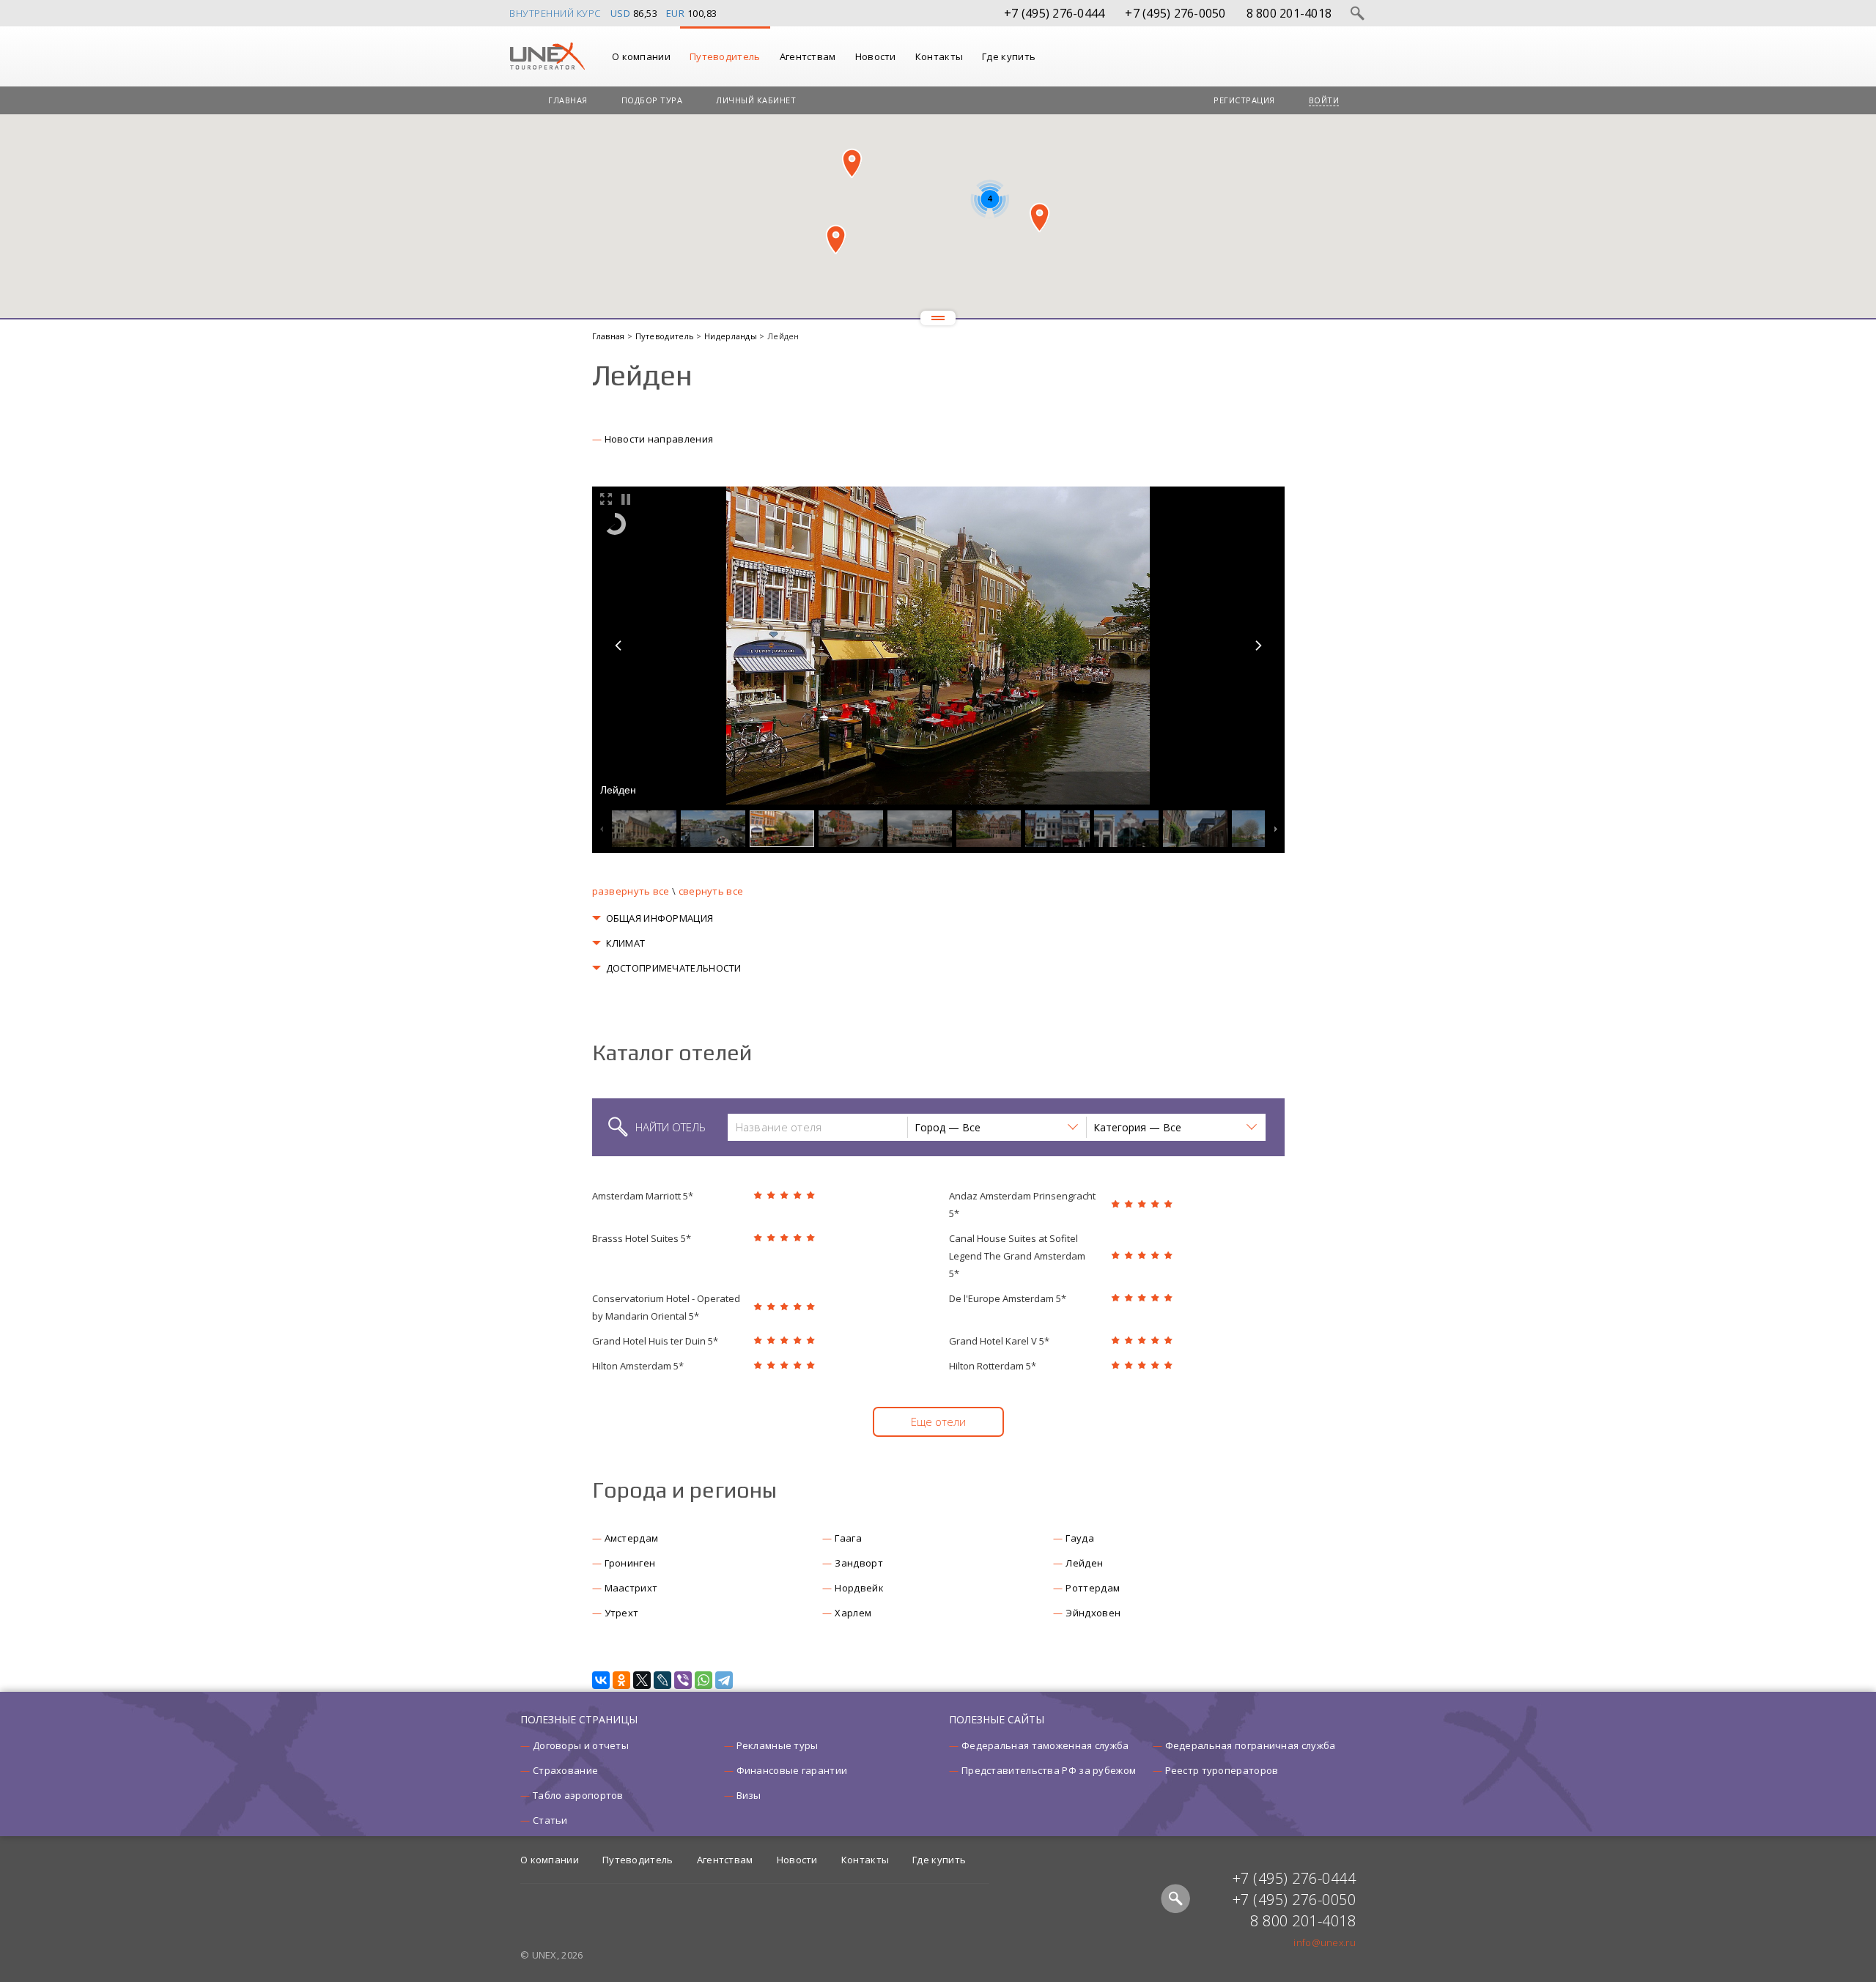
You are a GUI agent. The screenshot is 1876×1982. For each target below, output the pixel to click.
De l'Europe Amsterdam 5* (1008, 1298)
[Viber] (683, 1680)
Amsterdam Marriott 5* (643, 1196)
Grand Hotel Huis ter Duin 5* (655, 1341)
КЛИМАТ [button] (626, 943)
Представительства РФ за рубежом (1049, 1770)
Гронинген (630, 1563)
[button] (852, 163)
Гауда (1080, 1538)
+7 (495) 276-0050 (1175, 13)
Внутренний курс (555, 13)
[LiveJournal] (662, 1680)
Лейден (1084, 1563)
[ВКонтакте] (601, 1680)
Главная (568, 100)
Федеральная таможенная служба (1045, 1745)
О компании (641, 56)
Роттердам (1093, 1588)
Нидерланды (732, 336)
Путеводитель (725, 56)
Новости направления (659, 439)
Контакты (939, 56)
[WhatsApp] (703, 1680)
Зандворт (858, 1563)
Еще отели (938, 1421)
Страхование (565, 1770)
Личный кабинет (756, 100)
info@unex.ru (1325, 1942)
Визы (749, 1795)
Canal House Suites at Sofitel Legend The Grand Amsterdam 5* (1017, 1256)
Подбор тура (652, 100)
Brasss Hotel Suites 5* (642, 1238)
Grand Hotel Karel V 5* (999, 1341)
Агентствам (808, 56)
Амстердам (632, 1538)
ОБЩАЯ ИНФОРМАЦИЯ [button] (660, 918)
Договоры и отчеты (581, 1745)
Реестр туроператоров (1222, 1770)
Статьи (550, 1820)
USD (621, 13)
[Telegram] (724, 1680)
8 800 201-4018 (1289, 13)
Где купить (1009, 56)
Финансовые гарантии (792, 1770)
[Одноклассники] (621, 1680)
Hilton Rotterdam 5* (993, 1366)
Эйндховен (1093, 1613)
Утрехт (622, 1613)
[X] (642, 1680)
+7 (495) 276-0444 (1054, 13)
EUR (676, 13)
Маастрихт (631, 1588)
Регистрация (1244, 100)
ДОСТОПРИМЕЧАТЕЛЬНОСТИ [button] (674, 968)
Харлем (853, 1613)
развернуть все (631, 891)
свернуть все (711, 891)
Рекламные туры (778, 1745)
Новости (876, 56)
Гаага (848, 1538)
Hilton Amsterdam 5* (638, 1366)
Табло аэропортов (578, 1795)
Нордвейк (859, 1588)
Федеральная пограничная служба (1251, 1745)
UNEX (547, 56)
